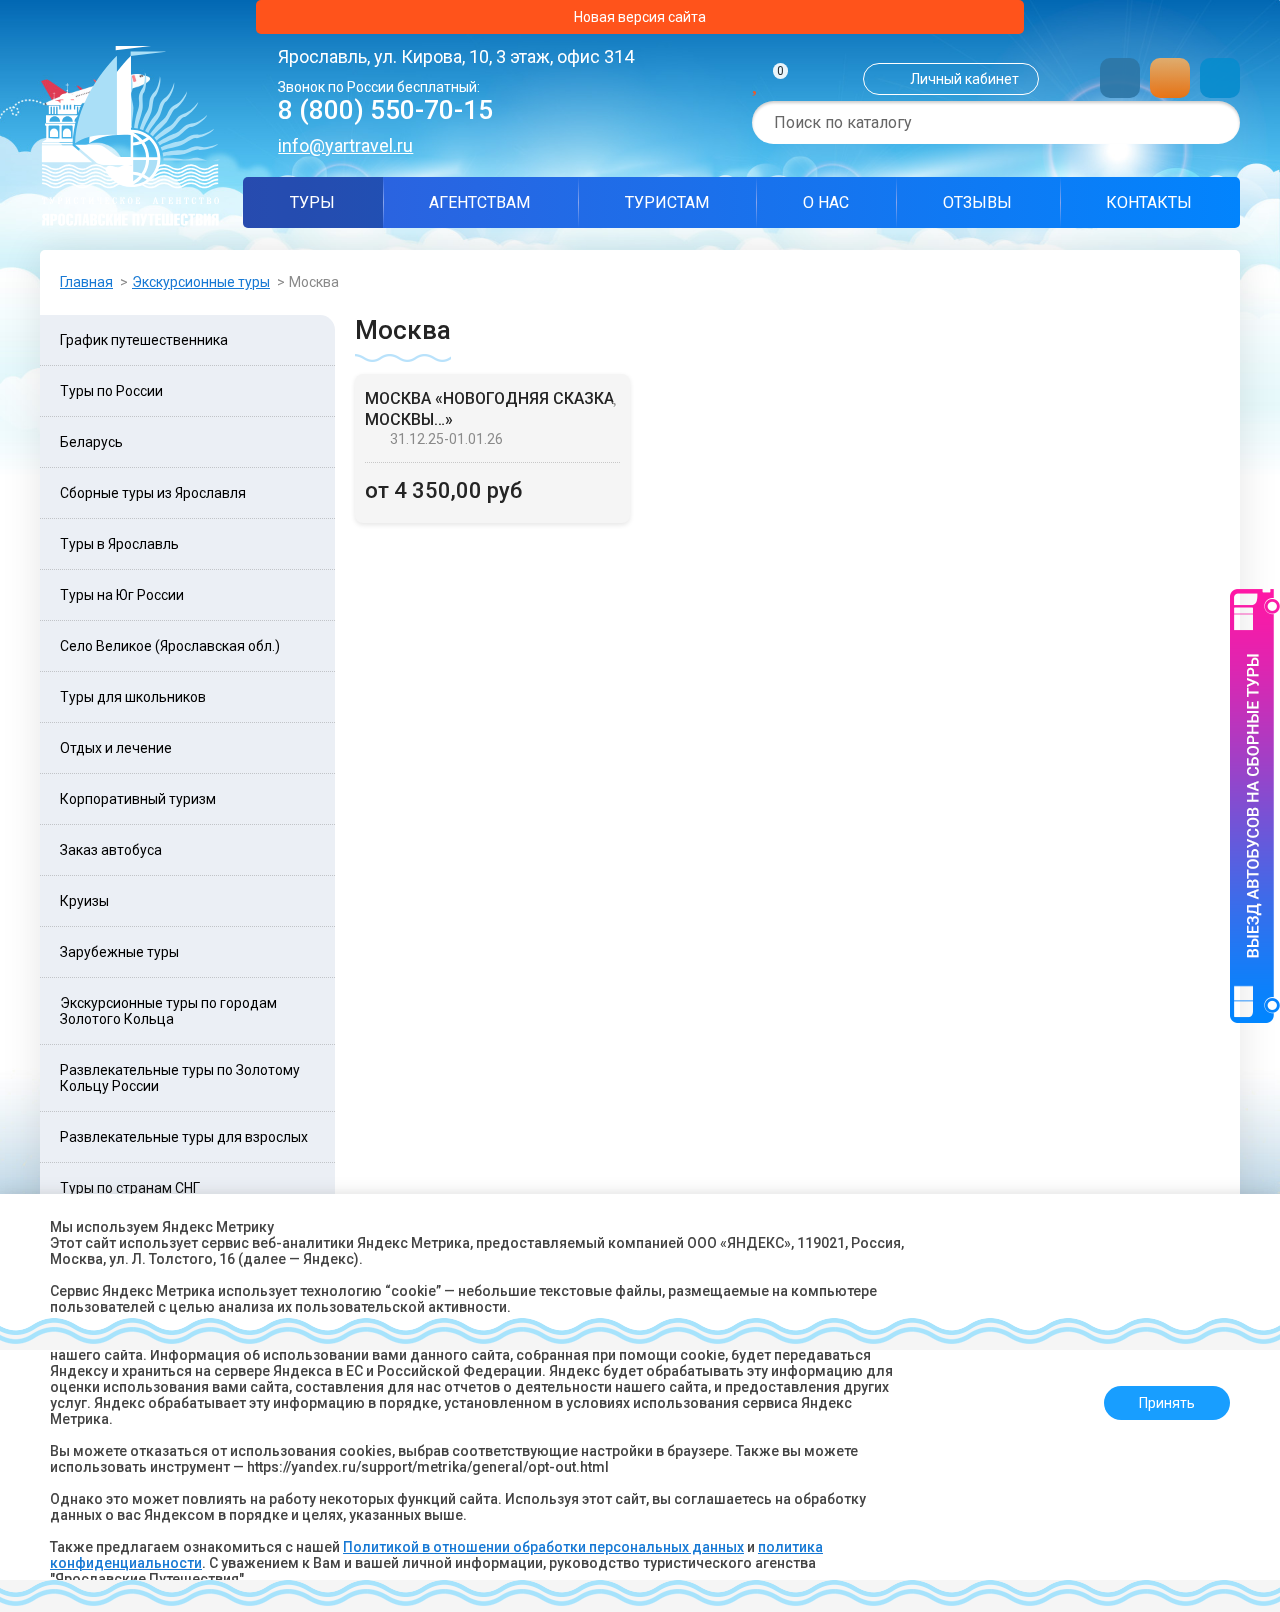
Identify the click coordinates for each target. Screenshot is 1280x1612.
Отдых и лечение (116, 748)
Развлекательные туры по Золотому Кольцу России (180, 1078)
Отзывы (977, 202)
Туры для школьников (133, 697)
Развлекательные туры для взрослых (184, 1137)
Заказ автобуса (111, 850)
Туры (312, 202)
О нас (826, 202)
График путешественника (144, 340)
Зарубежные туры (119, 952)
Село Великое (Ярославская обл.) (170, 646)
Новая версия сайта (640, 17)
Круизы (84, 901)
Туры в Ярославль (119, 544)
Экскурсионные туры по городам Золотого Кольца (168, 1011)
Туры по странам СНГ (130, 1188)
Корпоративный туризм (138, 799)
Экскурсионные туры (201, 282)
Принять (1167, 1403)
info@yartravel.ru (345, 145)
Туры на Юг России (122, 595)
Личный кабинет (964, 79)
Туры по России (111, 391)
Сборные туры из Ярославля (153, 493)
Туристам (667, 202)
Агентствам (479, 202)
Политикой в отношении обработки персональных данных (543, 1547)
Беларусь (91, 442)
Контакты (1149, 202)
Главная (86, 282)
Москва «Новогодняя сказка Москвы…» (489, 409)
